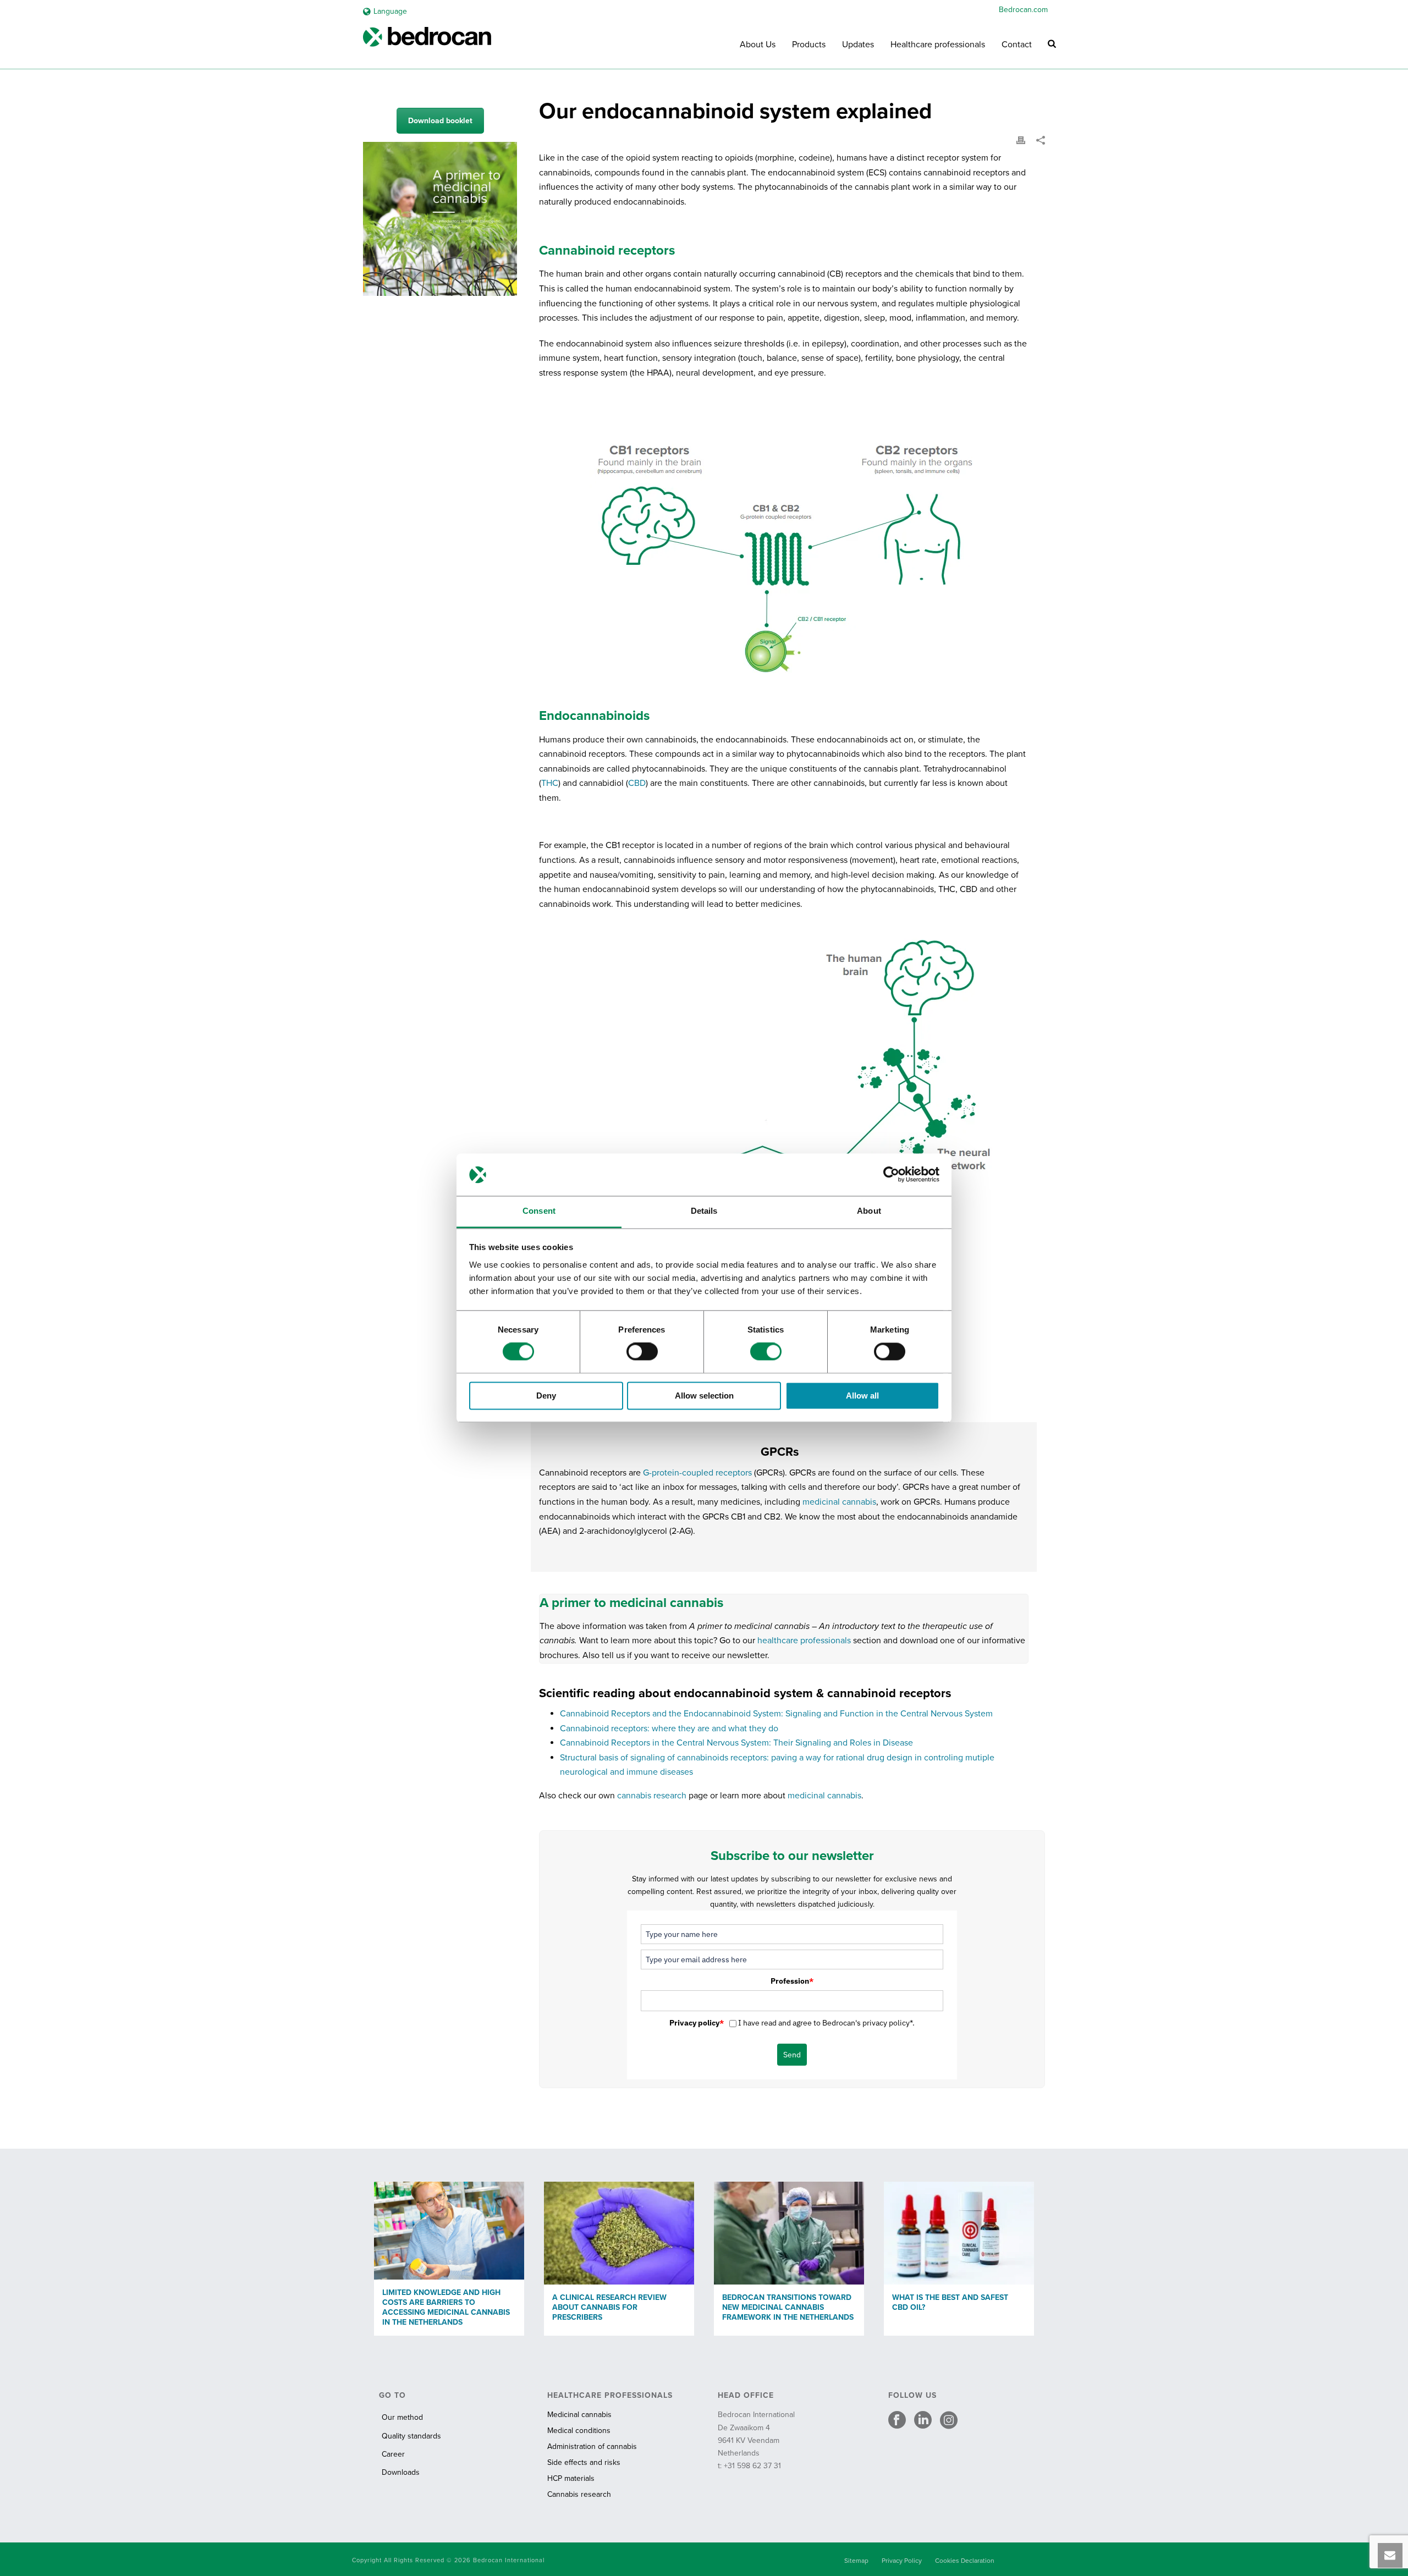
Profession (792, 1981)
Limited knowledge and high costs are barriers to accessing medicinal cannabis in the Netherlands (446, 2307)
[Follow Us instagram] (949, 2421)
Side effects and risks (584, 2462)
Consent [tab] (539, 1211)
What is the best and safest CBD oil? (950, 2302)
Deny (546, 1396)
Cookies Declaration (965, 2561)
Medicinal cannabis (579, 2415)
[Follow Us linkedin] (923, 2421)
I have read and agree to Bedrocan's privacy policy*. (826, 2023)
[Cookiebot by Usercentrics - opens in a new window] (891, 1175)
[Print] (1021, 140)
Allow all (862, 1396)
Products (809, 45)
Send (792, 2055)
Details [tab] (704, 1211)
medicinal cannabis (839, 1502)
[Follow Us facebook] (897, 2421)
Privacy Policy (902, 2561)
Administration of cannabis (592, 2446)
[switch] (642, 1352)
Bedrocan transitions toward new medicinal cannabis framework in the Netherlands (788, 2307)
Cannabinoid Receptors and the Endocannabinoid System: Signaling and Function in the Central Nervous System (776, 1714)
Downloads (401, 2472)
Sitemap (856, 2561)
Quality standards (411, 2436)
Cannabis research (579, 2494)
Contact (1017, 45)
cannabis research (652, 1796)
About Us (758, 45)
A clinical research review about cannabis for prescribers (609, 2307)
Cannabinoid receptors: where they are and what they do (669, 1729)
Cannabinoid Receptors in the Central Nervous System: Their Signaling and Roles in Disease (736, 1743)
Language (390, 11)
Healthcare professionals (938, 45)
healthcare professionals (804, 1641)
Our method (402, 2417)
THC (550, 783)
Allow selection (704, 1396)
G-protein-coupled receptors (697, 1473)
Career (393, 2454)
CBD (637, 783)
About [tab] (869, 1211)
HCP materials (571, 2478)
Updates (858, 45)
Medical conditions (579, 2431)
